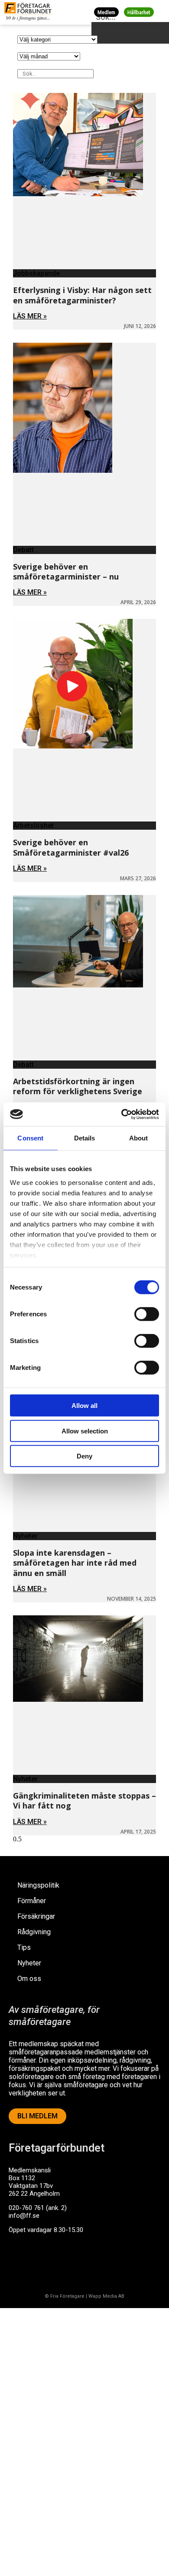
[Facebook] (19, 2263)
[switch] (147, 1314)
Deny (84, 1456)
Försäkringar (36, 1916)
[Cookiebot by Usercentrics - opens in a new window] (122, 1114)
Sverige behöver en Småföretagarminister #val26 (71, 847)
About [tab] (139, 1138)
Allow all (84, 1406)
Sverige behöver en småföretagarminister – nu (66, 572)
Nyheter (29, 1963)
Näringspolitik (38, 1885)
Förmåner (32, 1901)
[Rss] (88, 2263)
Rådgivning (34, 1932)
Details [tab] (85, 1138)
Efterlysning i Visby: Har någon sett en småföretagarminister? (82, 295)
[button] (161, 12)
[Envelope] (54, 2263)
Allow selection (85, 1431)
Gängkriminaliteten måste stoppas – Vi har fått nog (84, 1801)
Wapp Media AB (106, 2296)
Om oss (29, 1979)
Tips (24, 1947)
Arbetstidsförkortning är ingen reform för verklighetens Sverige (78, 1086)
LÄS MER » (30, 316)
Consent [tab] (30, 1138)
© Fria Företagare (65, 2296)
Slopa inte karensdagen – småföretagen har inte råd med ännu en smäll (75, 1563)
